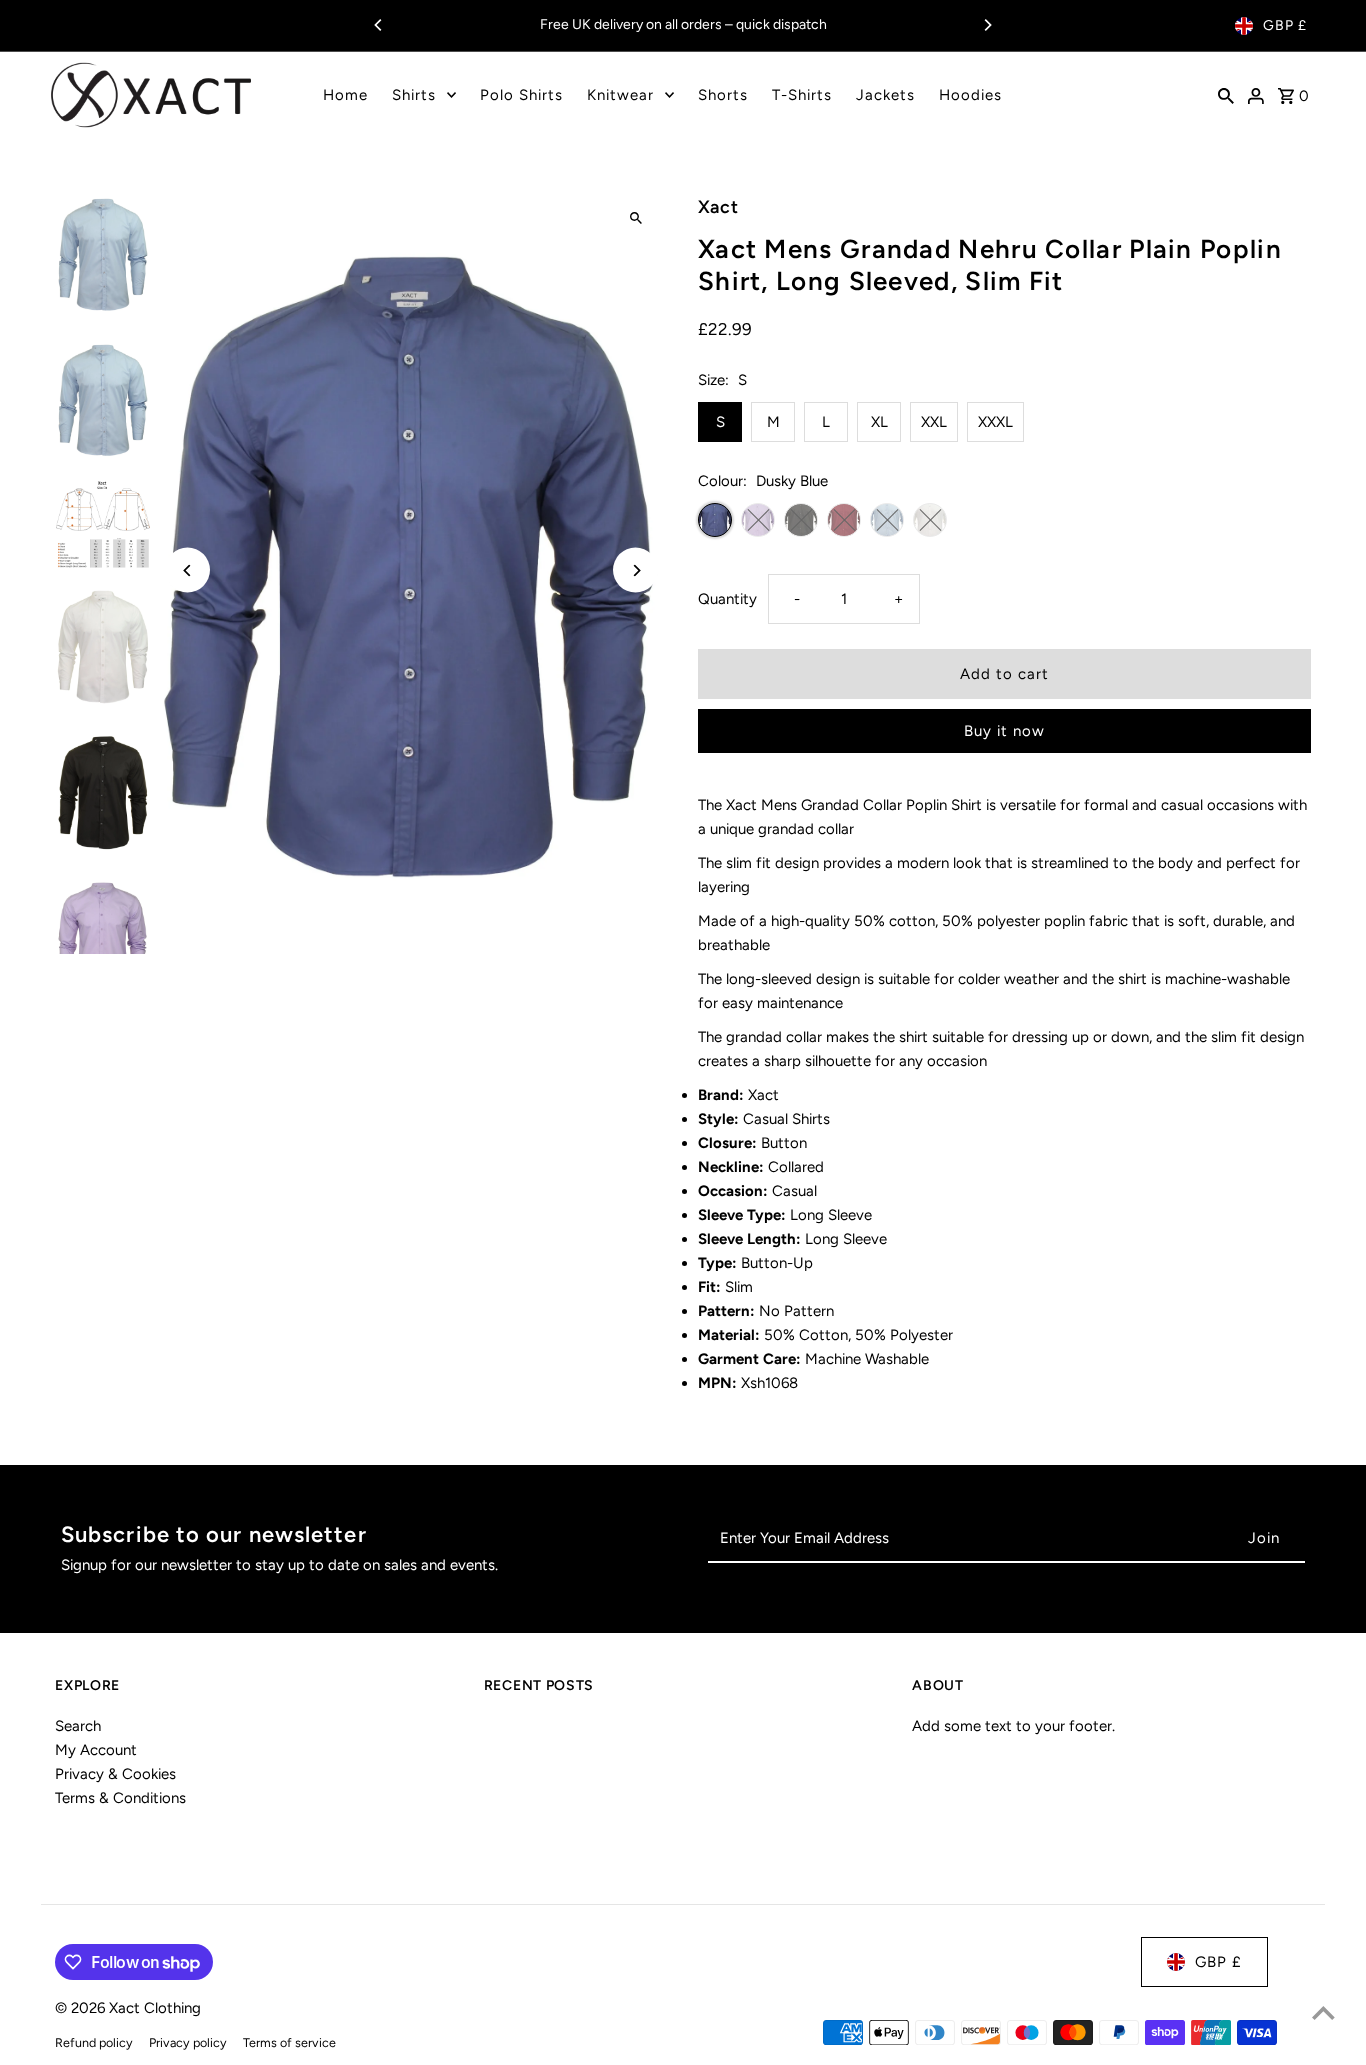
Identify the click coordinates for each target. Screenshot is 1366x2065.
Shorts (723, 95)
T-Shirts (802, 95)
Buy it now (1004, 731)
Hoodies (970, 95)
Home (345, 95)
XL (879, 422)
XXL (934, 422)
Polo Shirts (521, 95)
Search (78, 1726)
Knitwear (620, 95)
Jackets (885, 95)
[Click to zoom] (635, 218)
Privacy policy (188, 2042)
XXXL (995, 422)
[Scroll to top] (1323, 2012)
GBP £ (1285, 25)
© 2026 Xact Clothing (128, 2008)
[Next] (987, 25)
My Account (96, 1750)
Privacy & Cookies (115, 1774)
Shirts (414, 95)
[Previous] (379, 25)
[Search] (1226, 95)
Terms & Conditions (120, 1798)
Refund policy (94, 2042)
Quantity (727, 599)
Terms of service (289, 2042)
